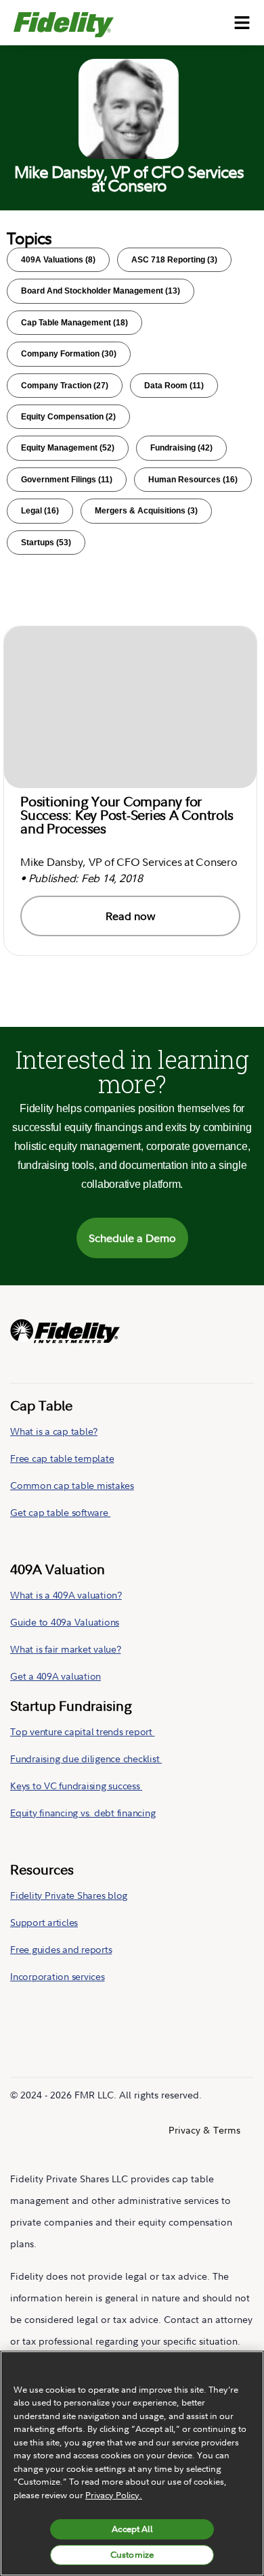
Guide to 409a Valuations (65, 1622)
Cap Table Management (74, 323)
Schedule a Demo (132, 1238)
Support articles (44, 1922)
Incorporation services (58, 1976)
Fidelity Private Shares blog (69, 1895)
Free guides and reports (61, 1949)
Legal (40, 511)
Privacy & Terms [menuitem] (204, 2130)
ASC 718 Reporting (174, 260)
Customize (132, 2554)
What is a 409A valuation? (66, 1595)
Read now (131, 916)
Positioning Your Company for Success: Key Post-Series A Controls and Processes (127, 815)
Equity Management (68, 448)
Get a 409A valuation (56, 1676)
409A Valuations (58, 260)
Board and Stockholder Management (101, 291)
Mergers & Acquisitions (146, 511)
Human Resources (193, 480)
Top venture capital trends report (83, 1731)
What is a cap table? (54, 1431)
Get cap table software (60, 1512)
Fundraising (181, 448)
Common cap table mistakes (72, 1485)
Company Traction (65, 386)
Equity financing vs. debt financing (83, 1813)
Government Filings (67, 480)
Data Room (174, 386)
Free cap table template (62, 1458)
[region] (132, 2463)
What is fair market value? (66, 1649)
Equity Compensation (68, 417)
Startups (46, 543)
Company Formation (69, 354)
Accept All (132, 2529)
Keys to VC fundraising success (76, 1786)
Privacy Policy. (114, 2495)
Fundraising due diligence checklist (86, 1758)
